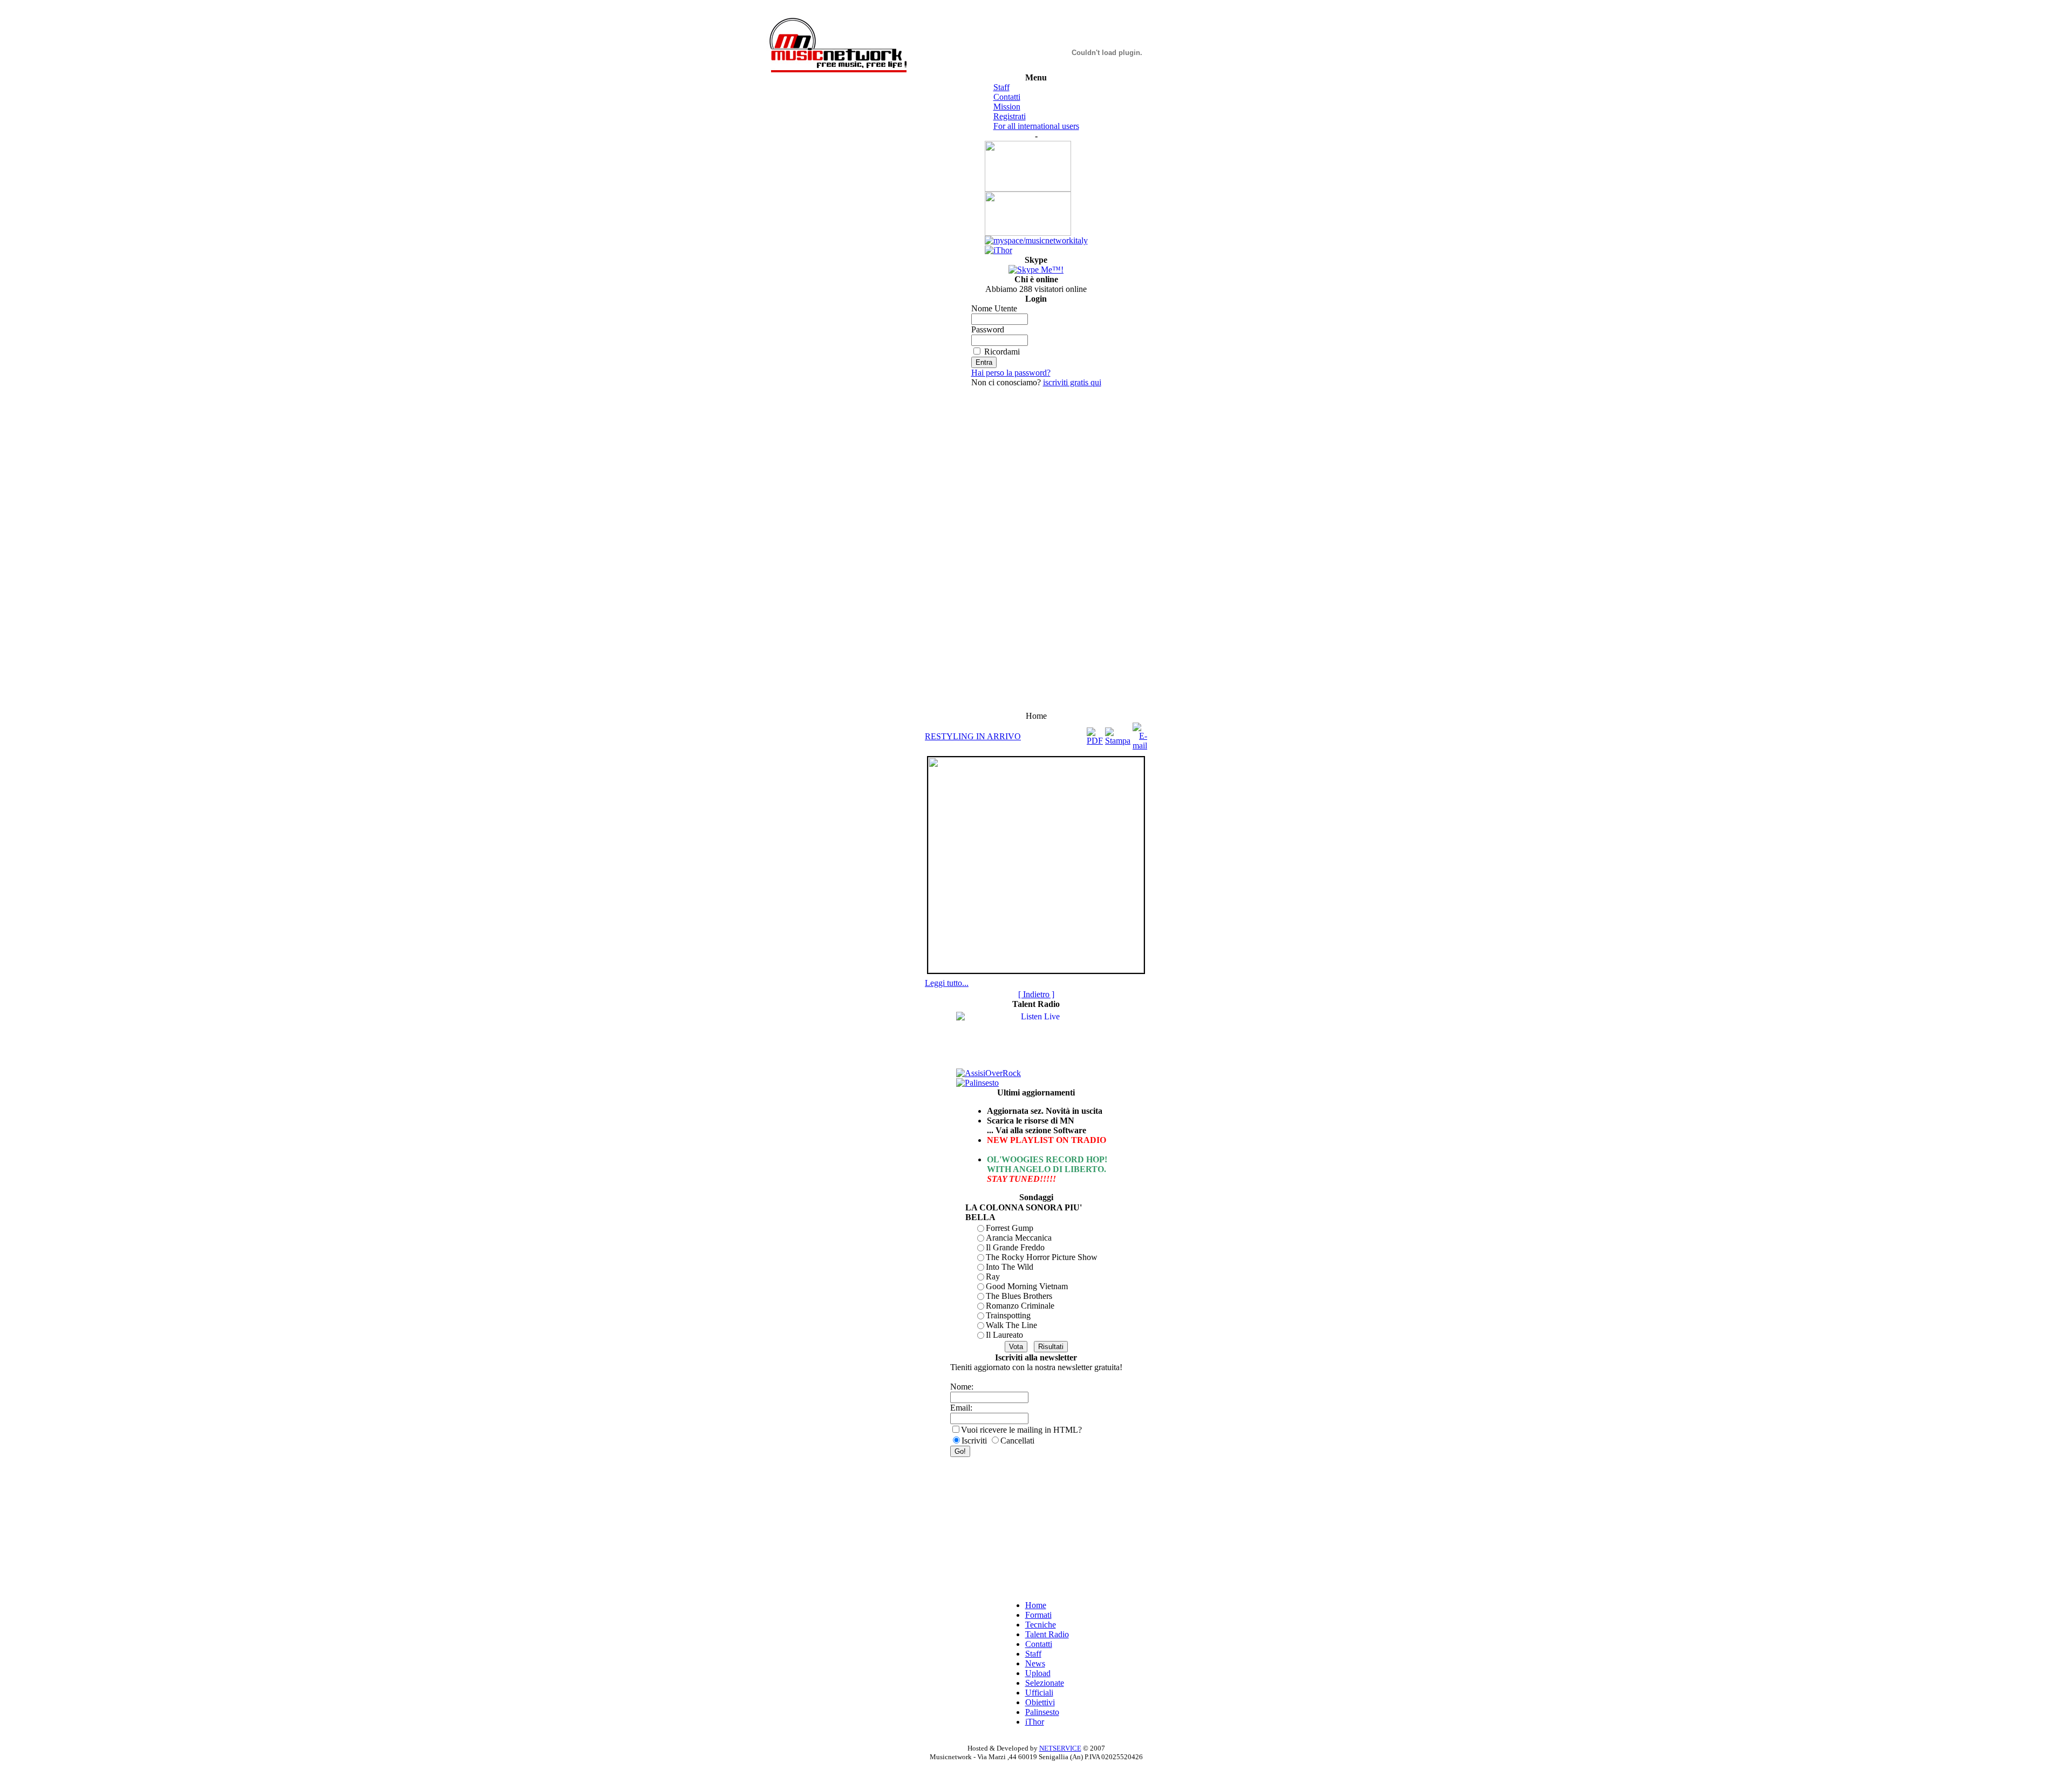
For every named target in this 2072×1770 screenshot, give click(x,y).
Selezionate (1045, 1683)
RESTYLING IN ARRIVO (973, 736)
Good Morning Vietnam (1027, 1286)
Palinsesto (1042, 1712)
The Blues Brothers (1019, 1296)
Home (1036, 1605)
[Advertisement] (1036, 549)
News (1035, 1663)
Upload (1038, 1673)
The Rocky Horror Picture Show (1042, 1257)
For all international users (1036, 126)
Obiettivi (1040, 1702)
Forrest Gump (1010, 1228)
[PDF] (1095, 734)
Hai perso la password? (1011, 373)
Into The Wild (1010, 1267)
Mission (1007, 107)
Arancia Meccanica (1019, 1238)
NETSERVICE (1060, 1748)
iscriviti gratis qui (1072, 382)
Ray (993, 1277)
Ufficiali (1039, 1693)
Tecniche (1041, 1625)
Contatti (1007, 97)
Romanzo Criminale (1020, 1306)
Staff (1001, 87)
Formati (1038, 1615)
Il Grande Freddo (1015, 1247)
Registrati (1010, 116)
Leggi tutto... (947, 983)
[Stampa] (1118, 734)
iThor (1035, 1722)
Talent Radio (1047, 1634)
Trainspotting (1008, 1315)
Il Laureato (1004, 1335)
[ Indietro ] (1036, 994)
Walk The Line (1011, 1325)
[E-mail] (1140, 734)
